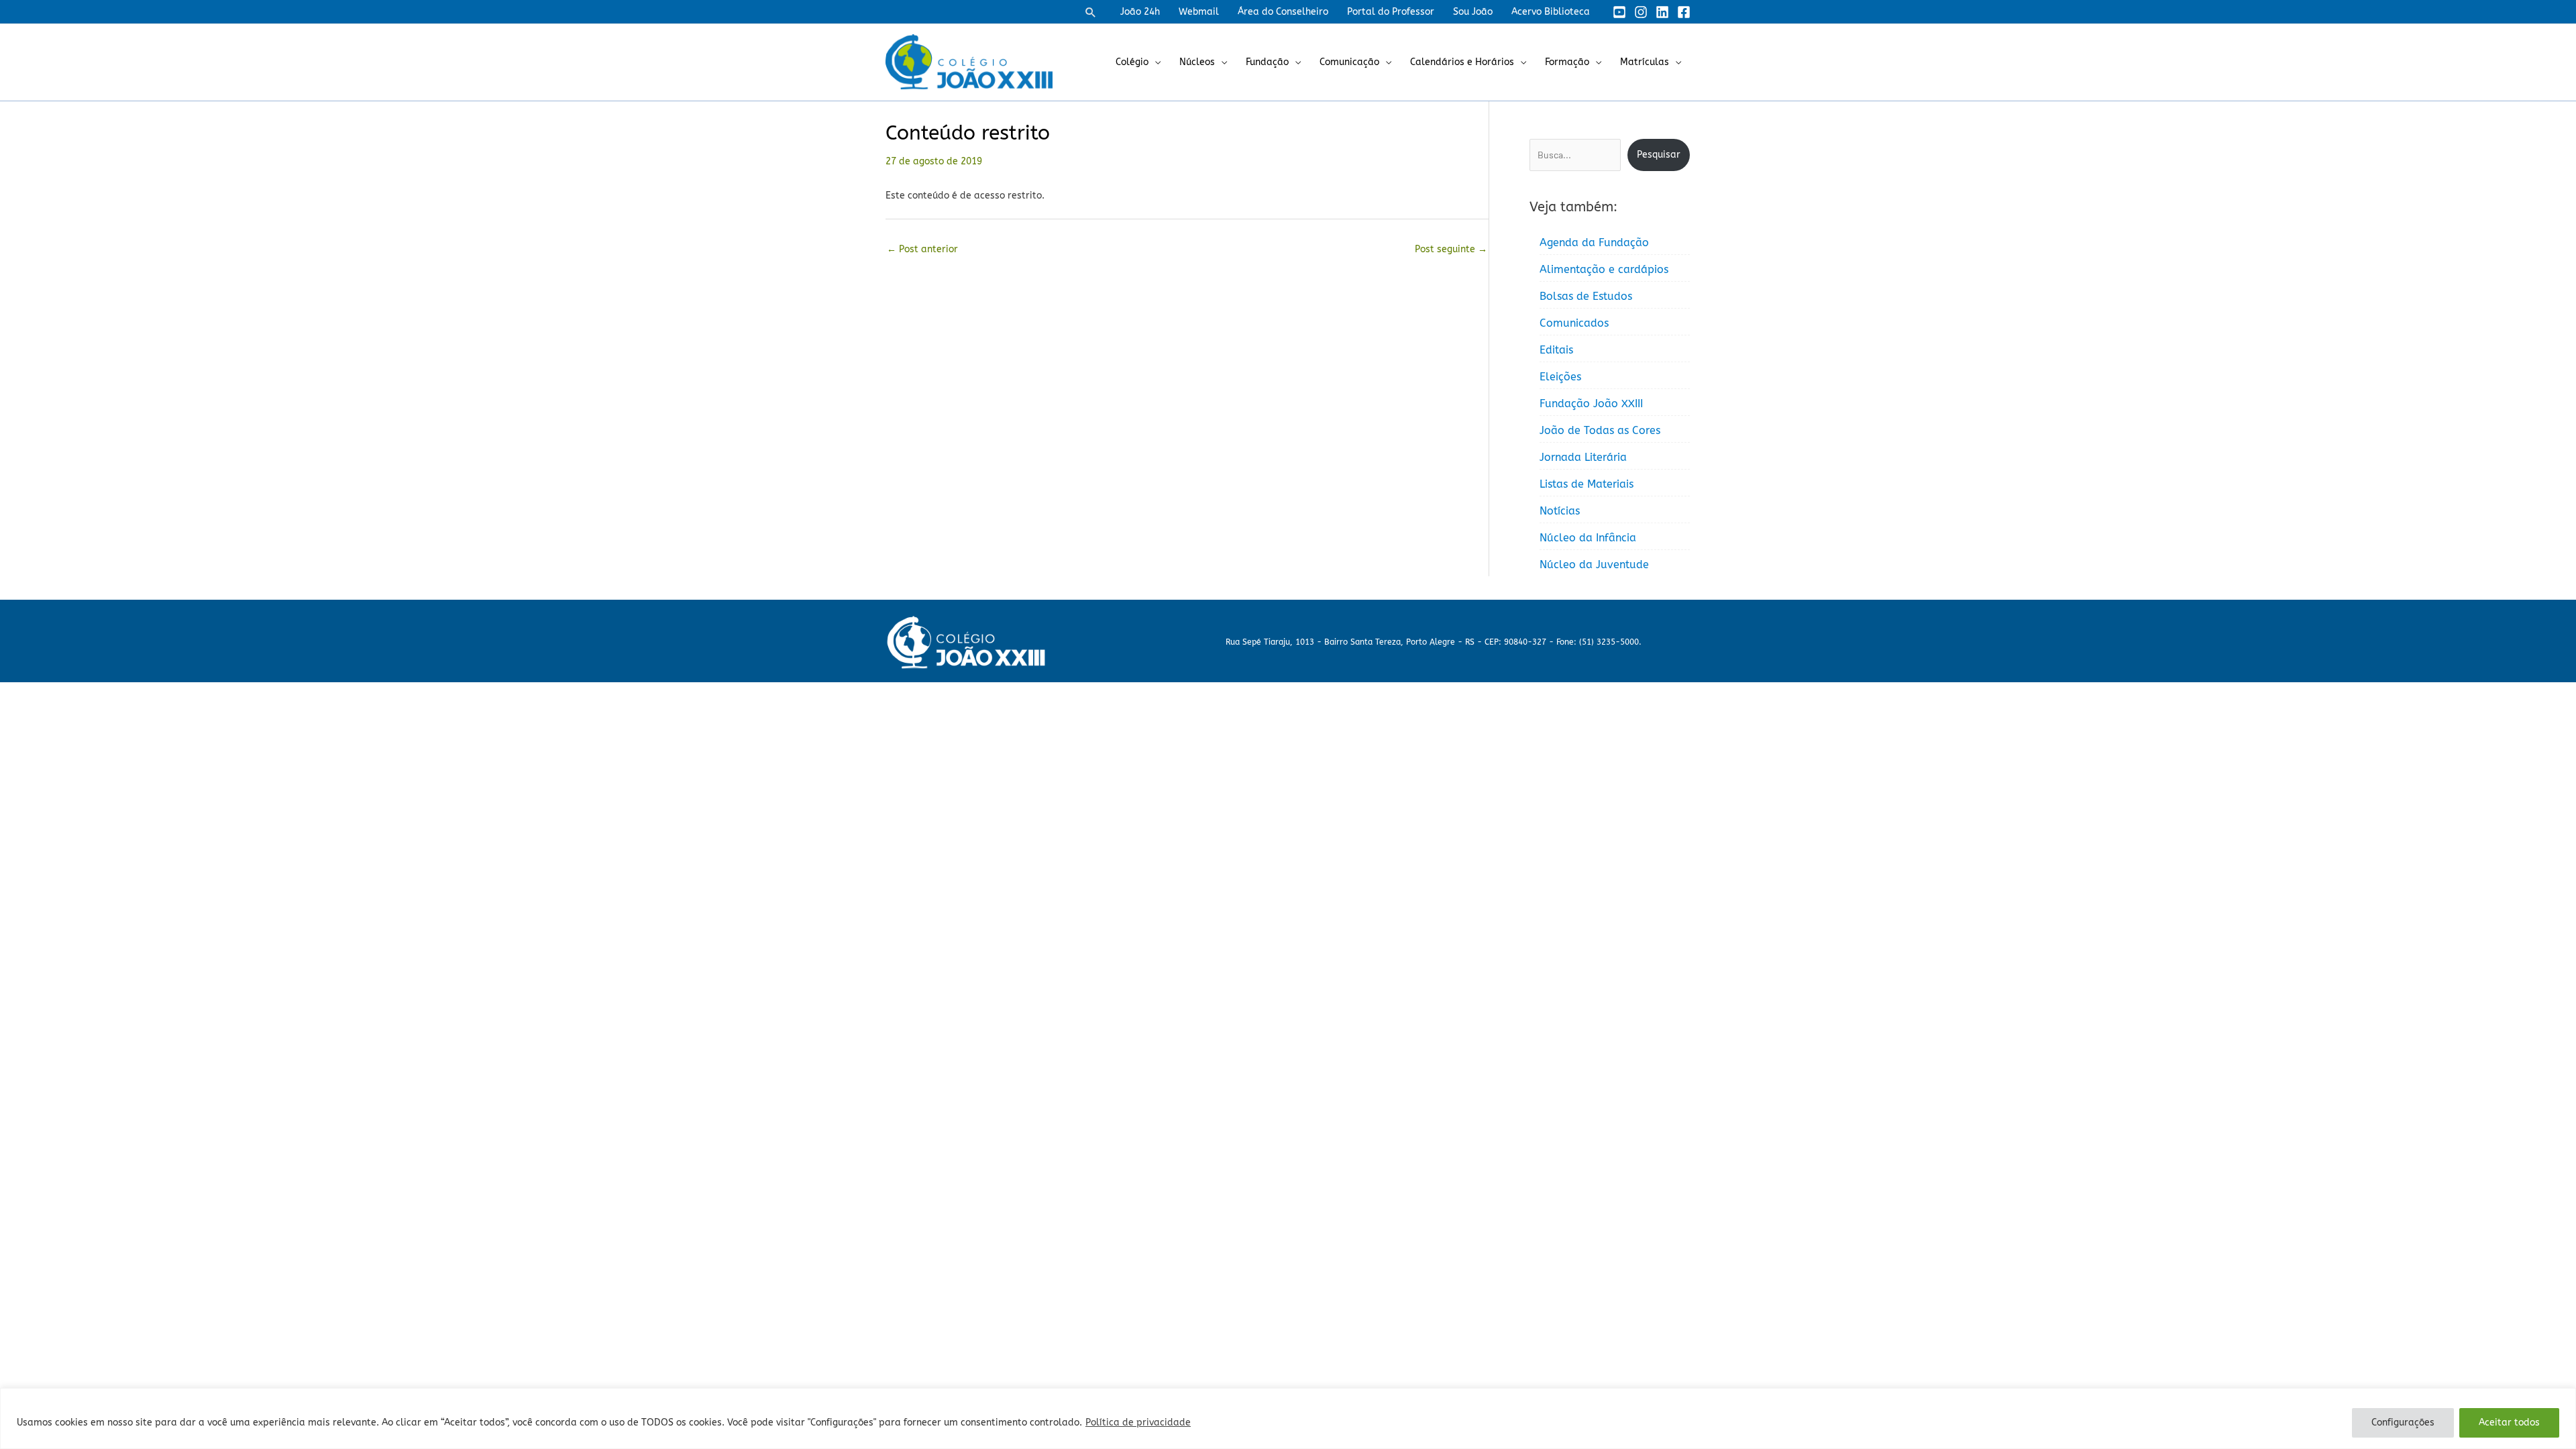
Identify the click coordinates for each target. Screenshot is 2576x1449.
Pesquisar (1659, 155)
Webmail (1199, 12)
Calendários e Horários (1462, 62)
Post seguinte (1451, 249)
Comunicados (1574, 323)
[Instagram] (1641, 12)
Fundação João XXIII (1591, 404)
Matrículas (1645, 62)
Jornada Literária (1583, 457)
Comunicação (1349, 62)
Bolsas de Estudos (1586, 296)
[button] (1091, 12)
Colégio (1132, 62)
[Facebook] (1684, 12)
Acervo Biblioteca (1551, 12)
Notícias (1560, 511)
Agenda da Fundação (1594, 243)
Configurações (2403, 1423)
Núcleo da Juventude (1594, 565)
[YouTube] (1619, 12)
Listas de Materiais (1587, 484)
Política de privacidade (1138, 1423)
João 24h (1140, 12)
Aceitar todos (2509, 1423)
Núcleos (1197, 62)
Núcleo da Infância (1588, 538)
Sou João (1473, 12)
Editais (1556, 350)
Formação (1567, 62)
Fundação (1267, 62)
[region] (1288, 1418)
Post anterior (922, 249)
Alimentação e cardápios (1604, 269)
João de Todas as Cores (1600, 430)
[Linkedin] (1662, 12)
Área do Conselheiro (1283, 12)
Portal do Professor (1391, 12)
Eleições (1560, 377)
